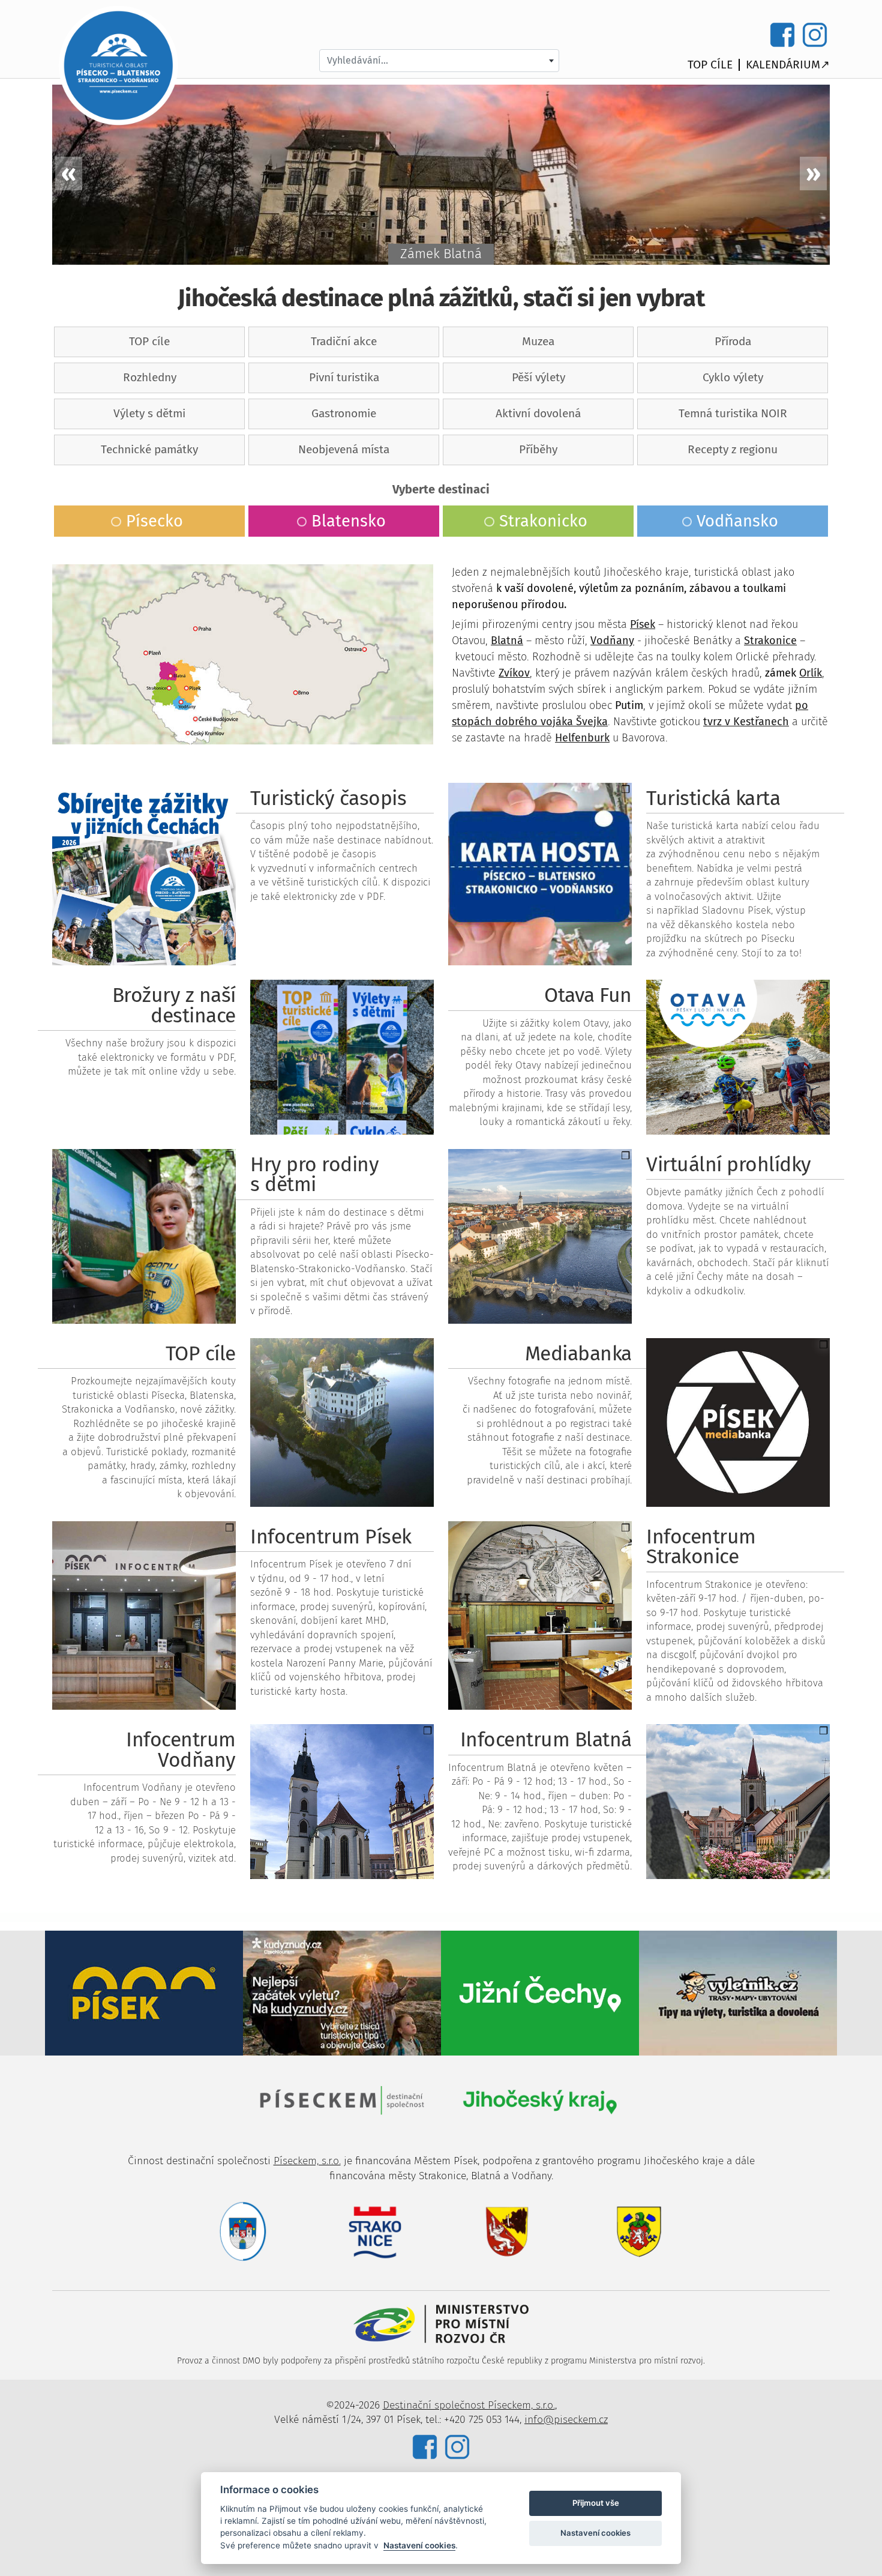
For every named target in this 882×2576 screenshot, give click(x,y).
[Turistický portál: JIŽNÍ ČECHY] (540, 1992)
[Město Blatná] (507, 2231)
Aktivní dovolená (538, 413)
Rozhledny (150, 377)
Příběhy (538, 449)
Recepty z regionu (733, 449)
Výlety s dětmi (149, 413)
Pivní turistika (344, 377)
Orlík (811, 673)
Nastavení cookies (419, 2545)
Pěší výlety (538, 377)
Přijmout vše (596, 2503)
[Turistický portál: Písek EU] (144, 1992)
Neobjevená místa (344, 449)
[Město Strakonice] (375, 2231)
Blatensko (349, 521)
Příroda (733, 341)
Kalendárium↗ (788, 65)
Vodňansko (737, 521)
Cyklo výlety (733, 377)
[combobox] (439, 61)
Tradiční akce (344, 341)
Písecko (154, 521)
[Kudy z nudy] (342, 1992)
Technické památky (149, 449)
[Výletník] (738, 1992)
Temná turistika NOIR (733, 413)
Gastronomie (344, 413)
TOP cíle (710, 65)
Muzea (538, 341)
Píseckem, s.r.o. (307, 2161)
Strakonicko (543, 521)
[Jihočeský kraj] (540, 2100)
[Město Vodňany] (639, 2231)
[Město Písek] (243, 2231)
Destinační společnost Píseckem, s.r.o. (469, 2405)
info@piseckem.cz (566, 2420)
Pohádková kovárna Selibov (441, 254)
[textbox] (439, 61)
